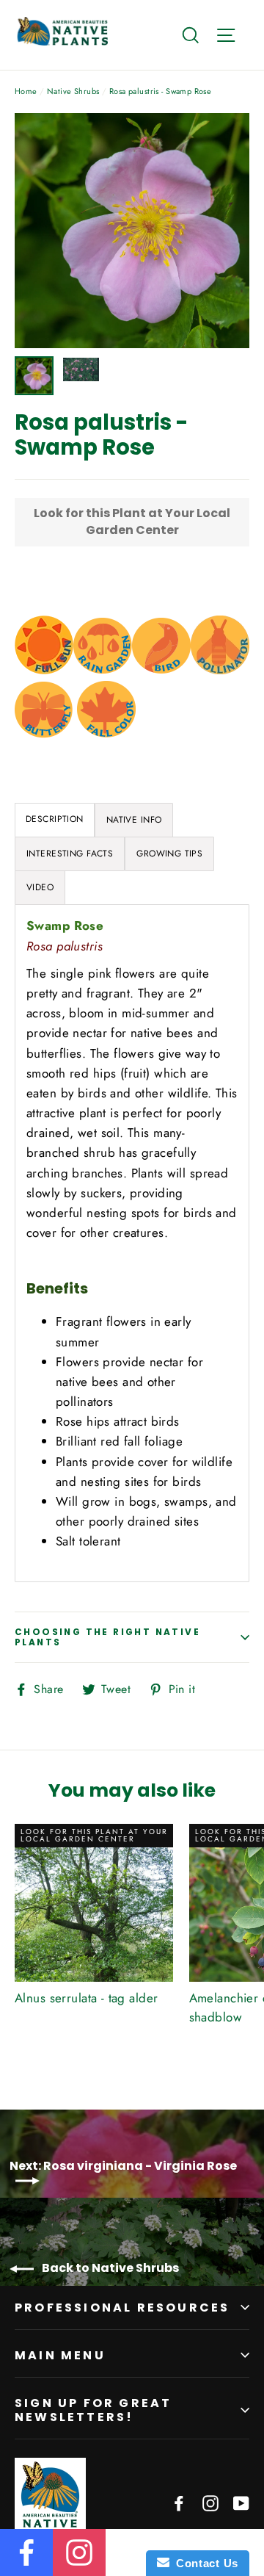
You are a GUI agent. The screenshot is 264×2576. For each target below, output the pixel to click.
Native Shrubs (73, 91)
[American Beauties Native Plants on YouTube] (241, 2502)
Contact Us (204, 2563)
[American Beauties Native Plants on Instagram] (210, 2502)
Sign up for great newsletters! (93, 2410)
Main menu (60, 2355)
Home (26, 91)
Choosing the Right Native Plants (107, 1637)
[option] (132, 231)
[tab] (134, 820)
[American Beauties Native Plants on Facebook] (179, 2502)
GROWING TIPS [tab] (169, 854)
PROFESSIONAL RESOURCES (122, 2308)
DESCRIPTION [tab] (55, 819)
